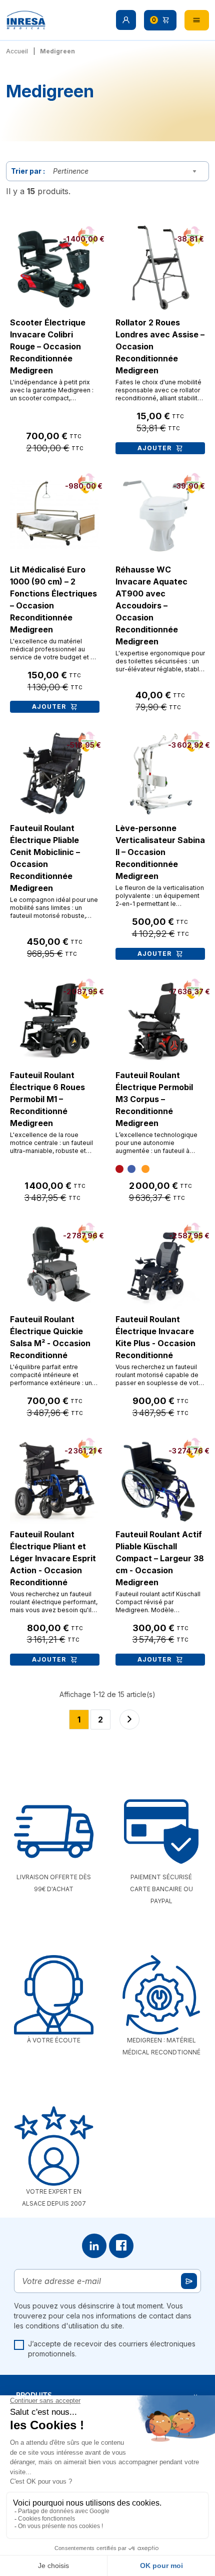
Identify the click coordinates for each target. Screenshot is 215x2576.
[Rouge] (119, 1169)
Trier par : (28, 171)
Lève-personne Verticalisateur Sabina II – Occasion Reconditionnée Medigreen (160, 852)
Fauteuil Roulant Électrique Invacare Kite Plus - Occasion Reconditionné (155, 1337)
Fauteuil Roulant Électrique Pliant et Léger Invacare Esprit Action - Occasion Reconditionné (53, 1558)
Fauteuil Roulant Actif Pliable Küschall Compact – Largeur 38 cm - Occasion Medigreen (160, 1558)
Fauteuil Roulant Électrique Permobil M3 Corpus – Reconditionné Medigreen (154, 1099)
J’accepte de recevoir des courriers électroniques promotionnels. (112, 2349)
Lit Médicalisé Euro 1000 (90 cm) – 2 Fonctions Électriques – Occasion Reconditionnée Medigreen (53, 599)
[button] (126, 20)
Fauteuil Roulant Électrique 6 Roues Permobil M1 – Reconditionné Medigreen (47, 1099)
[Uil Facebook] (121, 2246)
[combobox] (127, 171)
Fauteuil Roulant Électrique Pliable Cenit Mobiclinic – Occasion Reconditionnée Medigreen (45, 858)
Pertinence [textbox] (71, 171)
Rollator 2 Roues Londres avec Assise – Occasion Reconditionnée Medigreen (160, 346)
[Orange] (145, 1169)
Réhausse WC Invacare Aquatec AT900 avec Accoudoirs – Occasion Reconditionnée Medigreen (151, 605)
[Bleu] (131, 1169)
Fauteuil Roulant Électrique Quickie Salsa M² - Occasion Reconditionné (50, 1337)
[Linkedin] (94, 2246)
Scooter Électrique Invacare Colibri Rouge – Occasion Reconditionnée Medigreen (48, 346)
